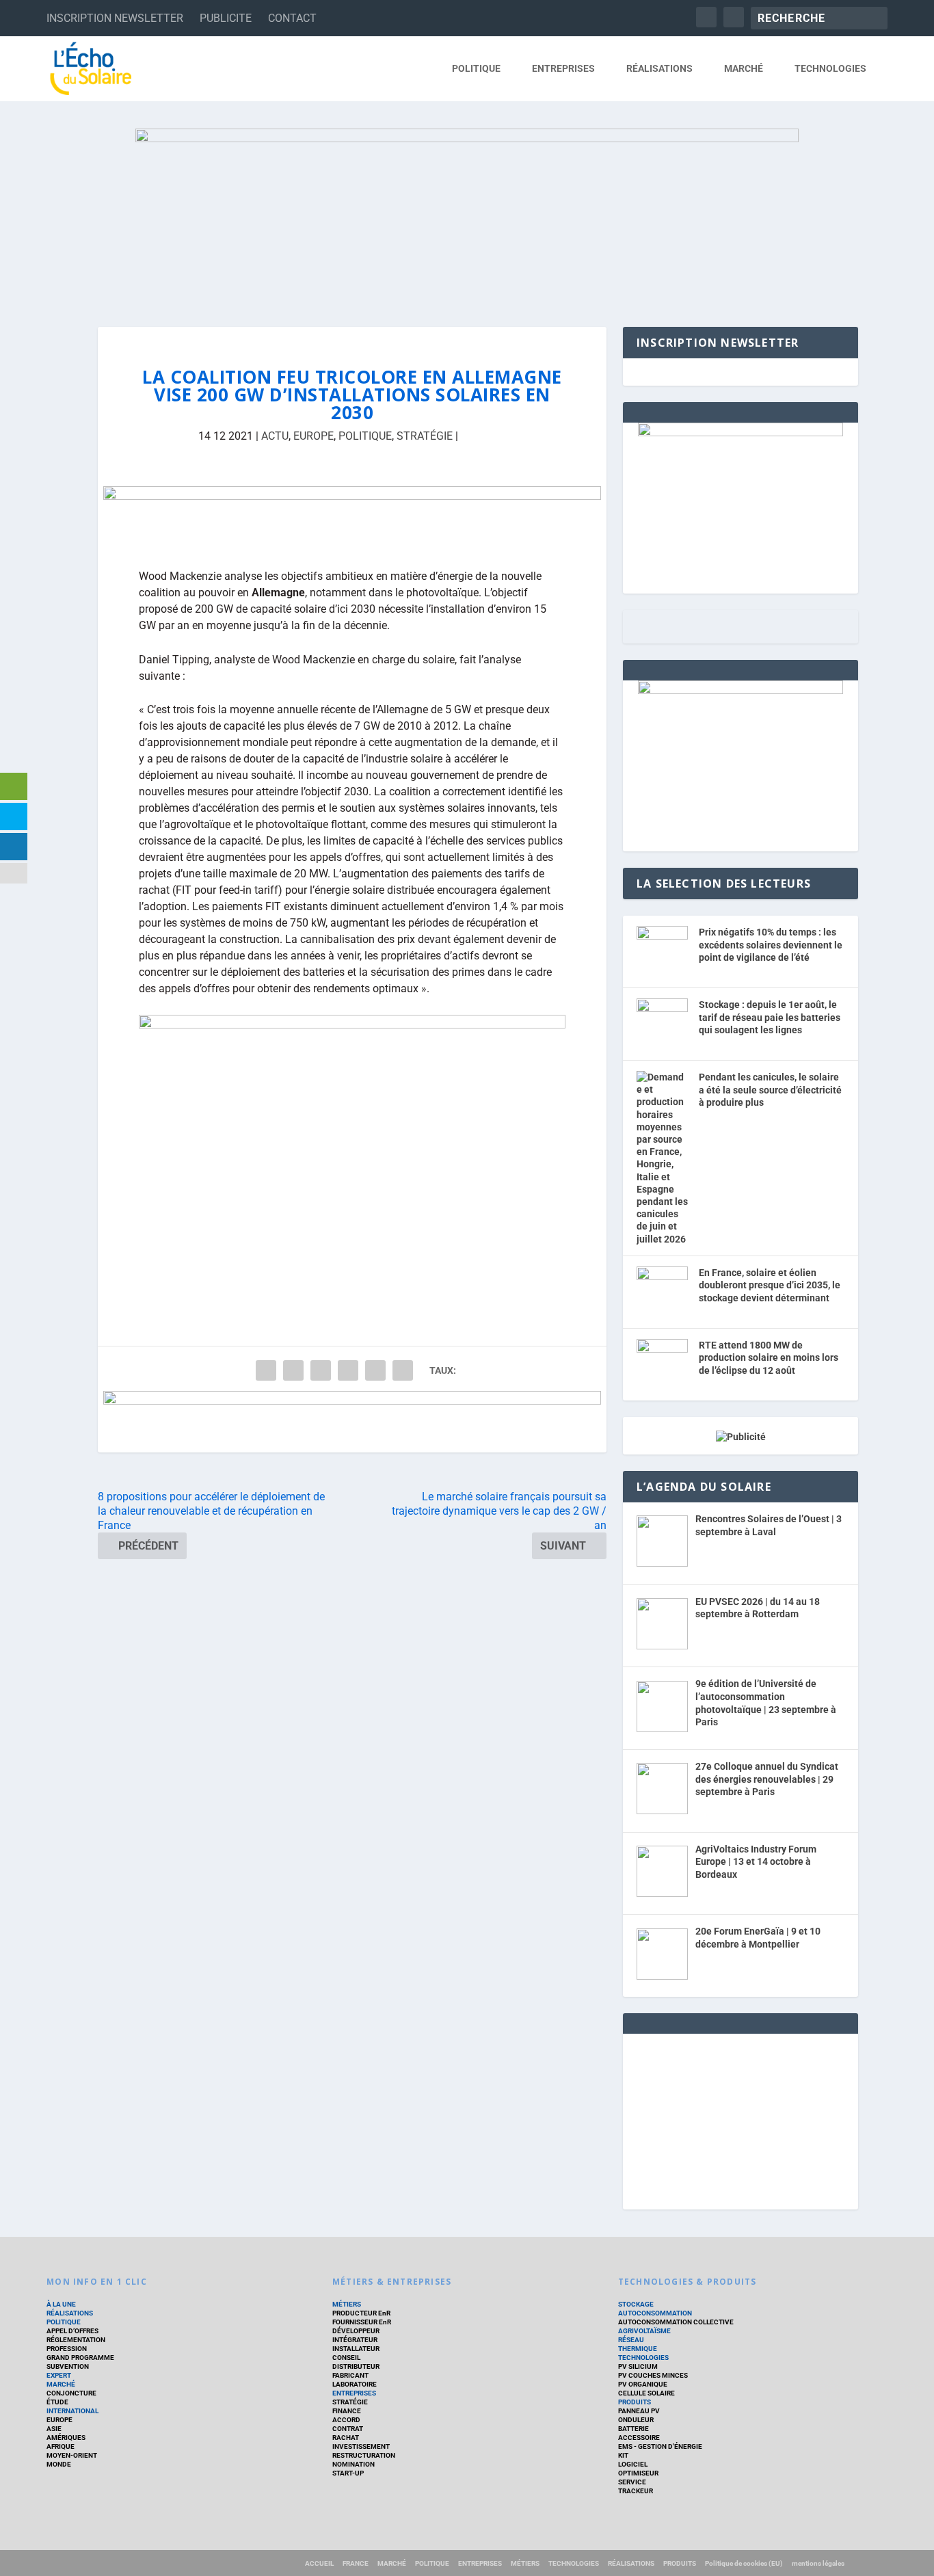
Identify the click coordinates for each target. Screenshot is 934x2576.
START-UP (348, 2473)
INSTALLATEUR (356, 2349)
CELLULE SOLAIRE (646, 2393)
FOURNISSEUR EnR (362, 2322)
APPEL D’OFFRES (72, 2331)
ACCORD (346, 2420)
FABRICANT (350, 2375)
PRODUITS (635, 2402)
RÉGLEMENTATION (76, 2340)
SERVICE (632, 2482)
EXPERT (59, 2375)
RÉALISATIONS (659, 68)
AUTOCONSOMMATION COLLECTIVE (676, 2322)
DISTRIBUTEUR (356, 2366)
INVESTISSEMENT (361, 2446)
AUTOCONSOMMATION (655, 2313)
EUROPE (313, 436)
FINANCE (347, 2411)
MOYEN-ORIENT (72, 2455)
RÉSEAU (631, 2340)
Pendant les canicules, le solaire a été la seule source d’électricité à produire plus (770, 1090)
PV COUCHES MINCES (653, 2375)
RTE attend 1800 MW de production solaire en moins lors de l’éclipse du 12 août (769, 1358)
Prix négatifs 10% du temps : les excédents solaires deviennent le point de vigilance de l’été (771, 945)
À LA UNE (61, 2304)
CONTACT (292, 18)
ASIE (54, 2429)
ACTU (275, 436)
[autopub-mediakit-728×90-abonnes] (352, 517)
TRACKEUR (636, 2491)
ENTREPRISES (563, 68)
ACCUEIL (319, 2563)
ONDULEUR (636, 2420)
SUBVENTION (68, 2366)
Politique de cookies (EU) (744, 2563)
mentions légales (818, 2563)
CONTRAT (348, 2429)
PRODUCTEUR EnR (361, 2313)
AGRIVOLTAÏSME (644, 2331)
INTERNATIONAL (72, 2411)
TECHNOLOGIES (830, 68)
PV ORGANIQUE (643, 2384)
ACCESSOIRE (639, 2438)
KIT (623, 2455)
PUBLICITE (226, 18)
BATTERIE (633, 2429)
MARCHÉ (744, 68)
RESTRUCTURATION (364, 2455)
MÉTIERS (347, 2304)
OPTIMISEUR (638, 2473)
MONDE (59, 2464)
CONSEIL (346, 2358)
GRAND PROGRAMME (80, 2358)
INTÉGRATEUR (355, 2340)
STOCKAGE (636, 2304)
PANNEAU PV (639, 2411)
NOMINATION (353, 2464)
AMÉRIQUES (66, 2438)
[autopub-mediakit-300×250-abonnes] (740, 691)
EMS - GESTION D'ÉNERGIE (660, 2446)
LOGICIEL (633, 2464)
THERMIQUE (638, 2349)
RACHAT (346, 2438)
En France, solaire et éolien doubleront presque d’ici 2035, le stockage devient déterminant (770, 1285)
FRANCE (356, 2563)
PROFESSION (67, 2349)
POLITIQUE (476, 68)
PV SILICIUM (638, 2366)
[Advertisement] (740, 2119)
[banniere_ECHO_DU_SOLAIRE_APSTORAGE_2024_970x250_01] (467, 214)
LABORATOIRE (355, 2384)
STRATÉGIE (425, 436)
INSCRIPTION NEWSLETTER (115, 18)
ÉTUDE (57, 2402)
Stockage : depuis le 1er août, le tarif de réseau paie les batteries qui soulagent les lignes (770, 1017)
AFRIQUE (61, 2446)
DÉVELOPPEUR (356, 2331)
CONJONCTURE (71, 2393)
